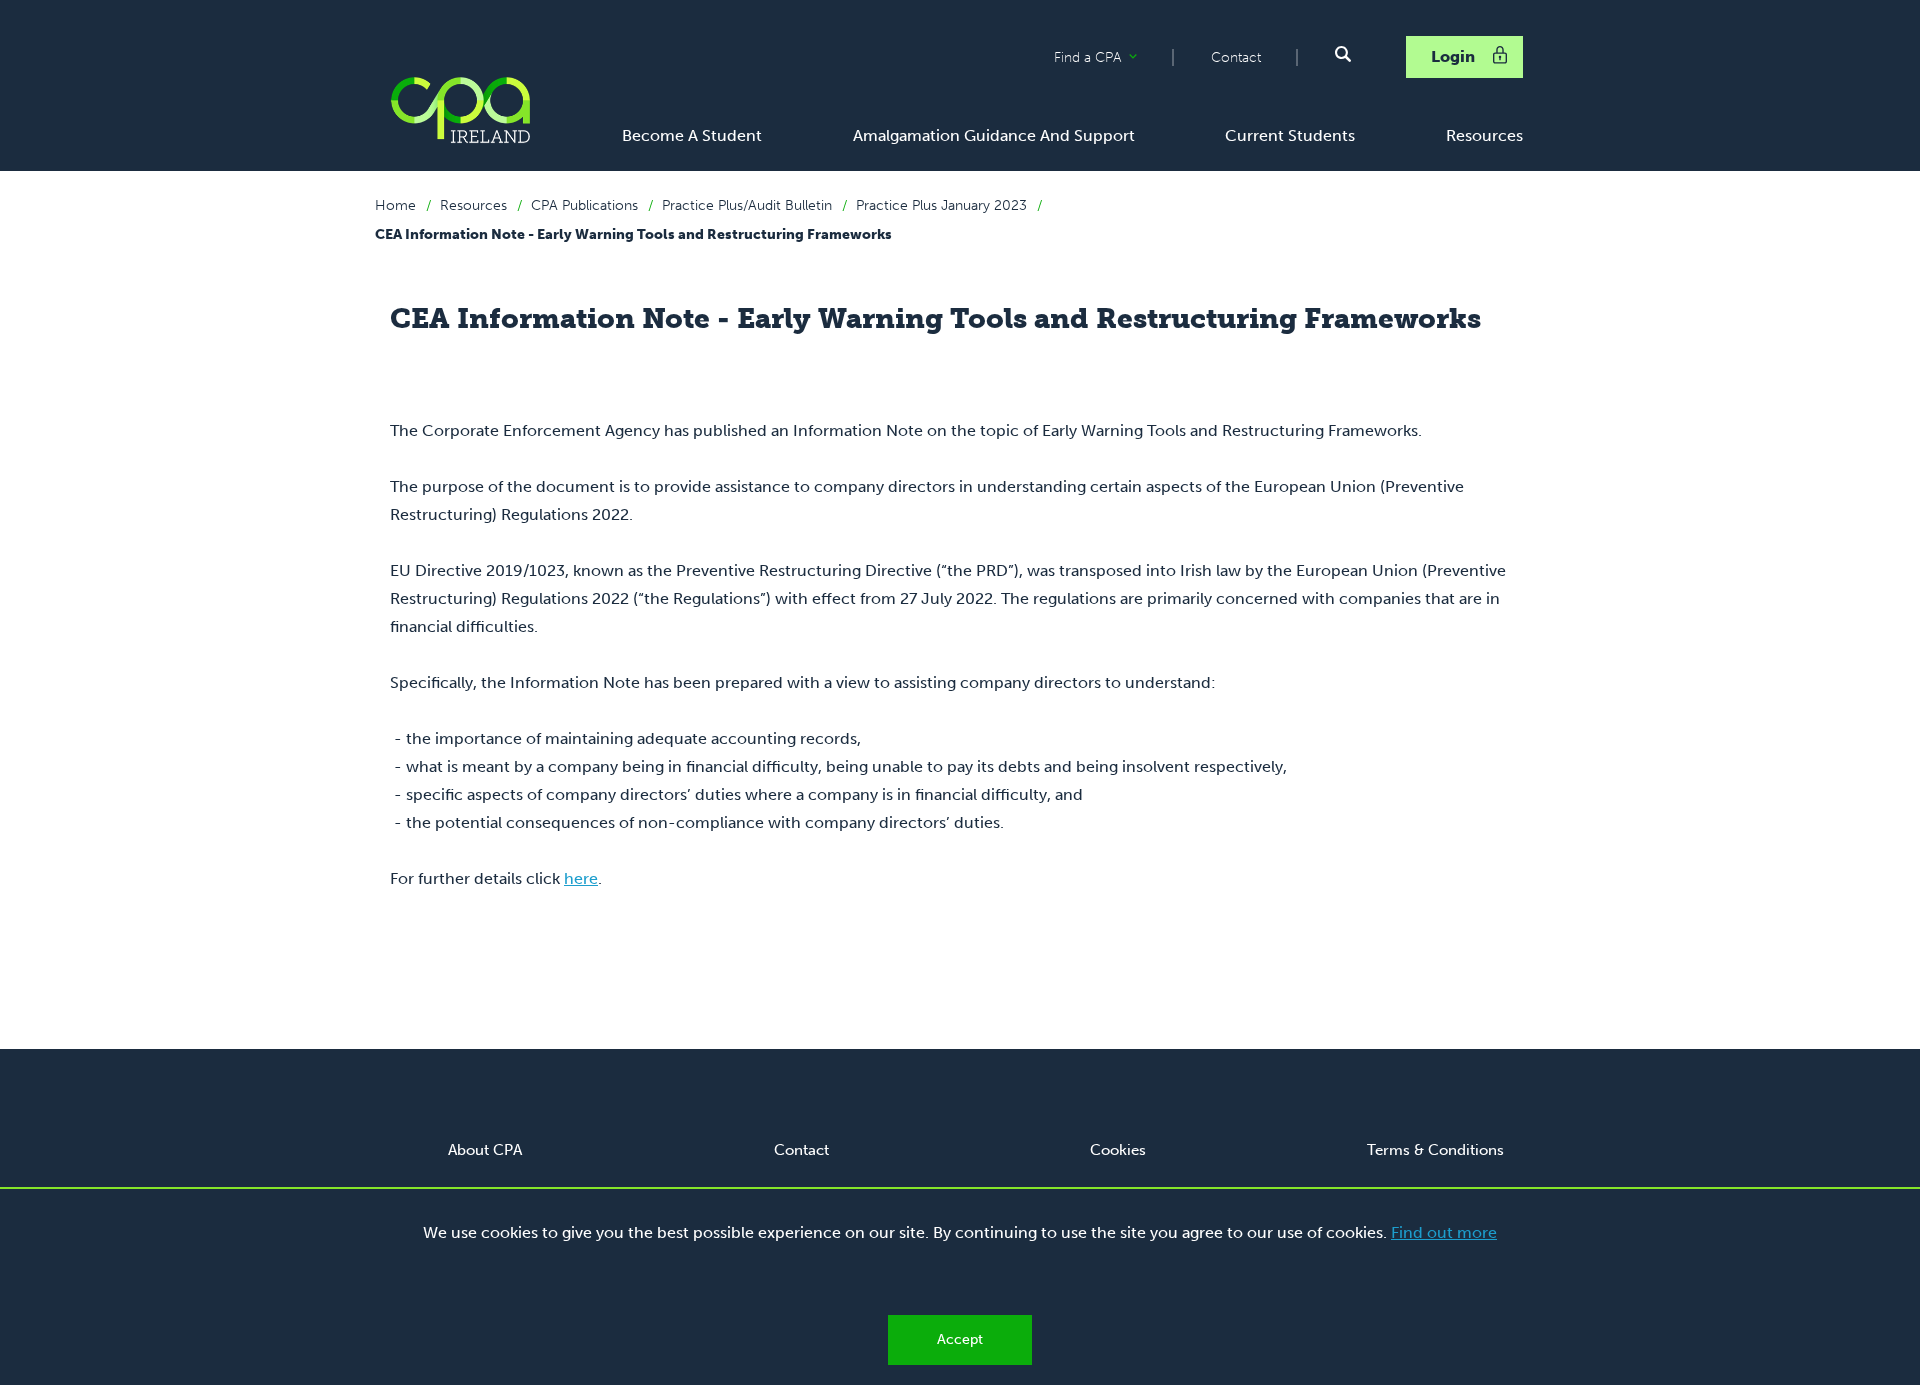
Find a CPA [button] (1113, 58)
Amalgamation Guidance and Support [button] (994, 135)
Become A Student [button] (692, 135)
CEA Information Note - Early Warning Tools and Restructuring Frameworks (633, 234)
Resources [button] (1484, 135)
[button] (1343, 54)
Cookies (1118, 1150)
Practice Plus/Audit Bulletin (747, 205)
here (581, 878)
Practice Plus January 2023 (941, 205)
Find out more (1444, 1232)
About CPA (485, 1150)
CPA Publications (584, 205)
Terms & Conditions (1435, 1150)
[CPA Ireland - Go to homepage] (460, 110)
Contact (1236, 57)
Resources (473, 205)
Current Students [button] (1290, 135)
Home (395, 205)
